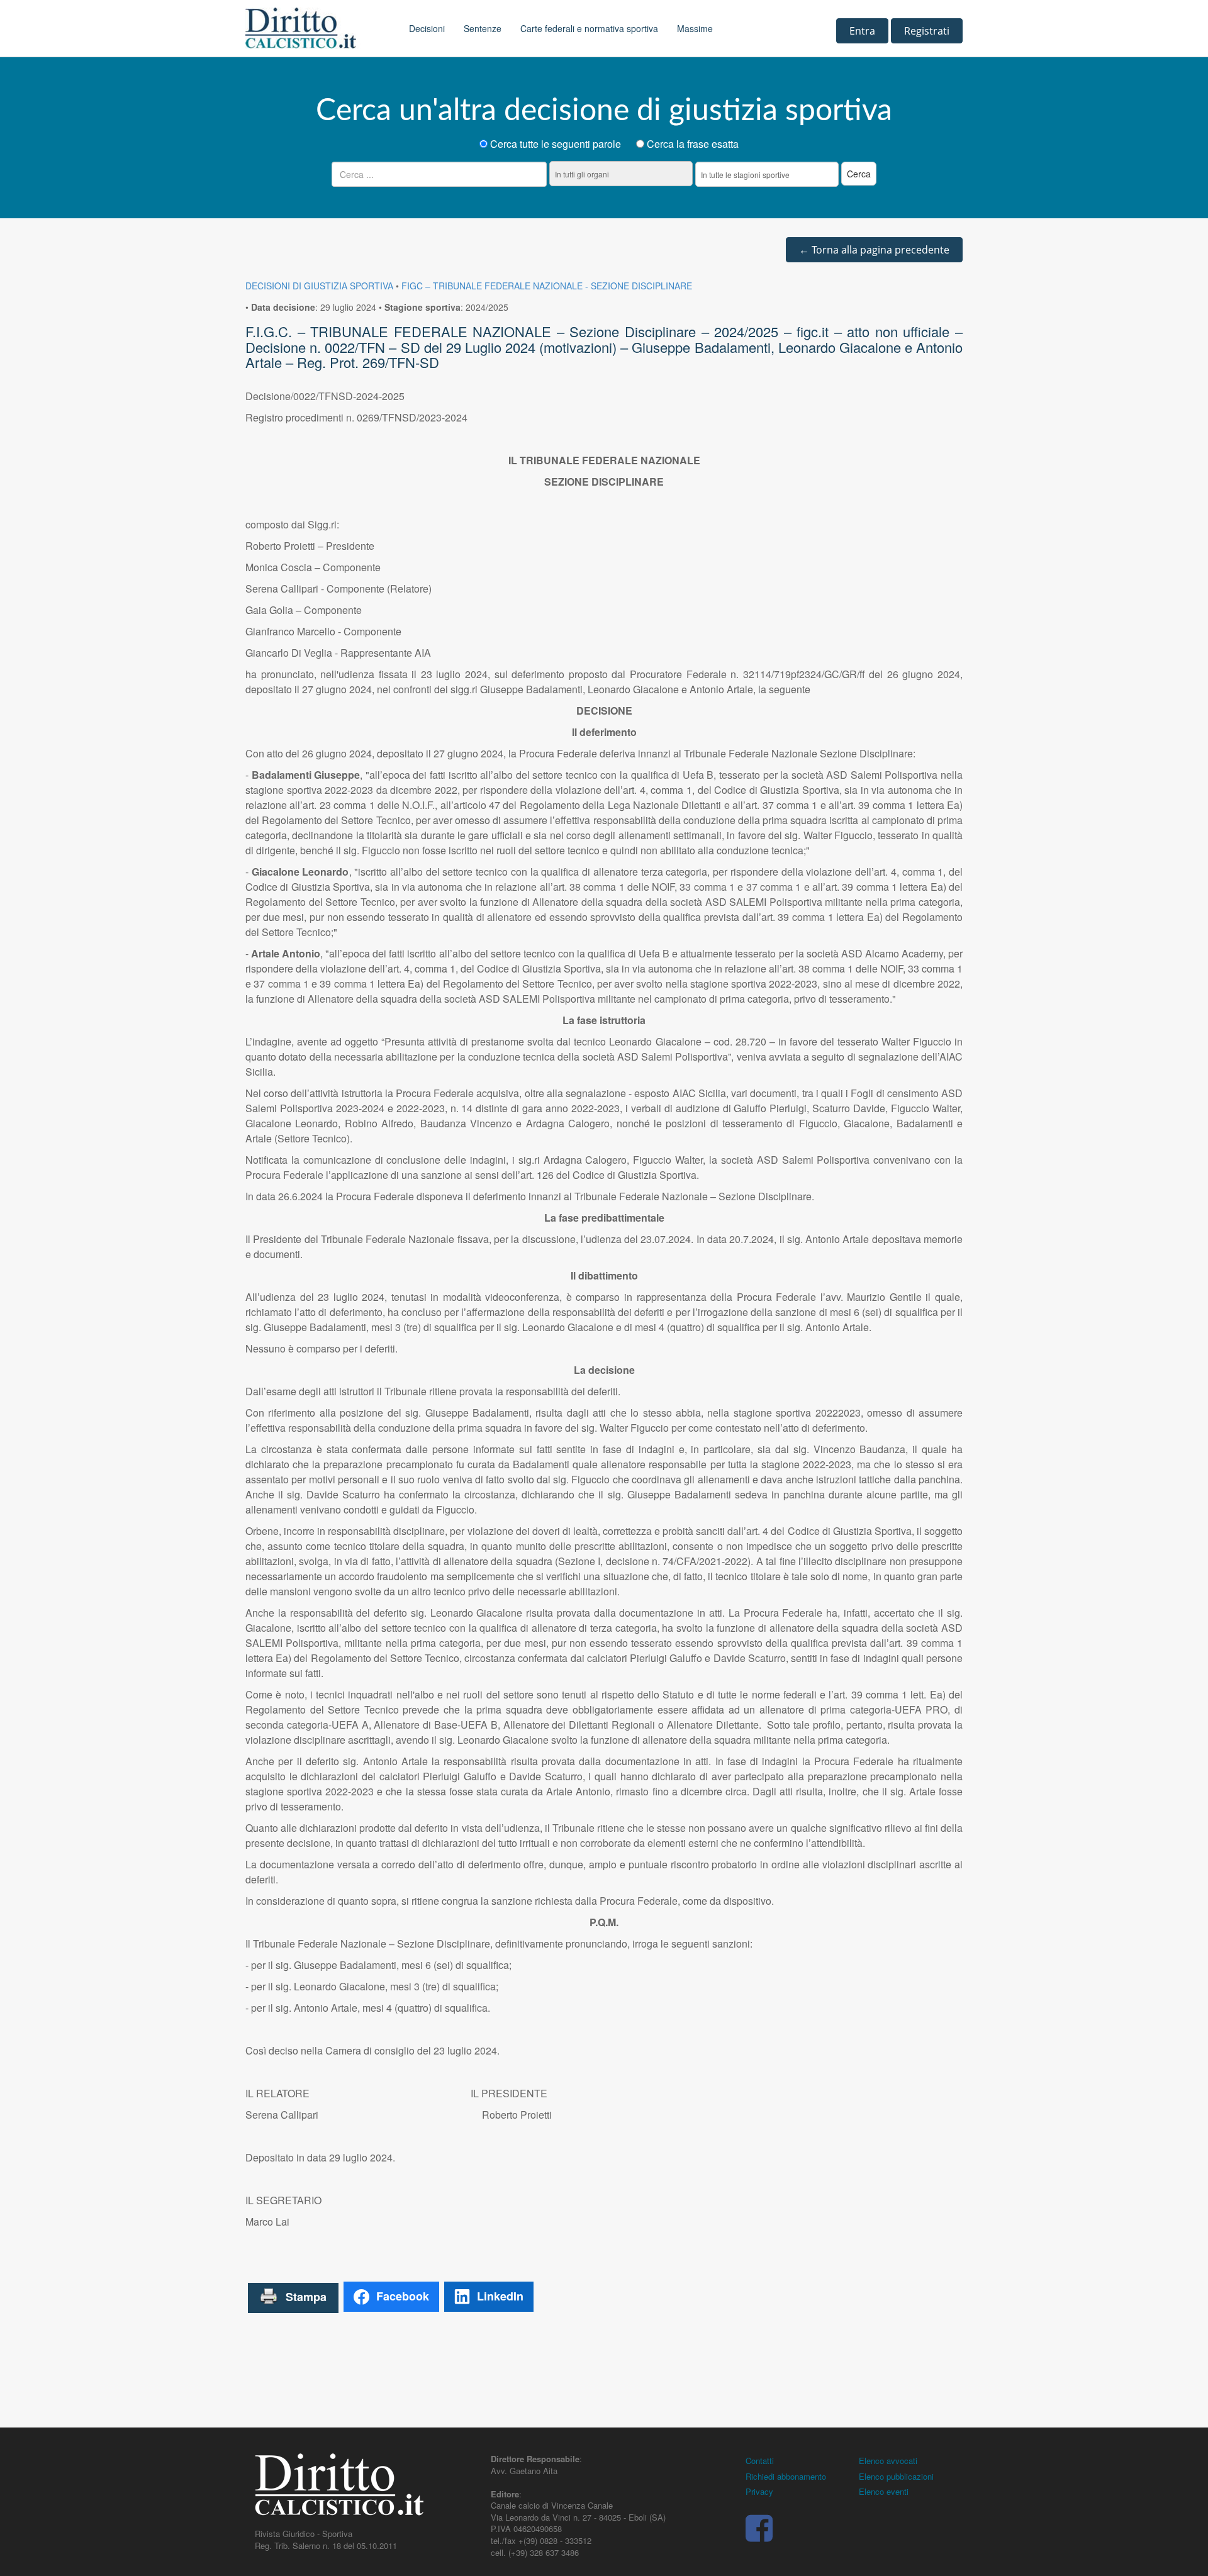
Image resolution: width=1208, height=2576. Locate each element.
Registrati (927, 31)
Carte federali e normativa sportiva (589, 28)
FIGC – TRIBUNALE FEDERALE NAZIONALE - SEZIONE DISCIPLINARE (547, 286)
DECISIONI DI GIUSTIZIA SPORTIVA (319, 286)
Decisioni (427, 28)
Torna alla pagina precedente (874, 250)
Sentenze (483, 28)
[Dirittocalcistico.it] (318, 28)
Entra (862, 31)
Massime (695, 28)
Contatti (760, 2461)
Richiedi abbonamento (786, 2476)
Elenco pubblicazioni (896, 2476)
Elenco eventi (884, 2491)
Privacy (759, 2491)
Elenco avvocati (888, 2461)
